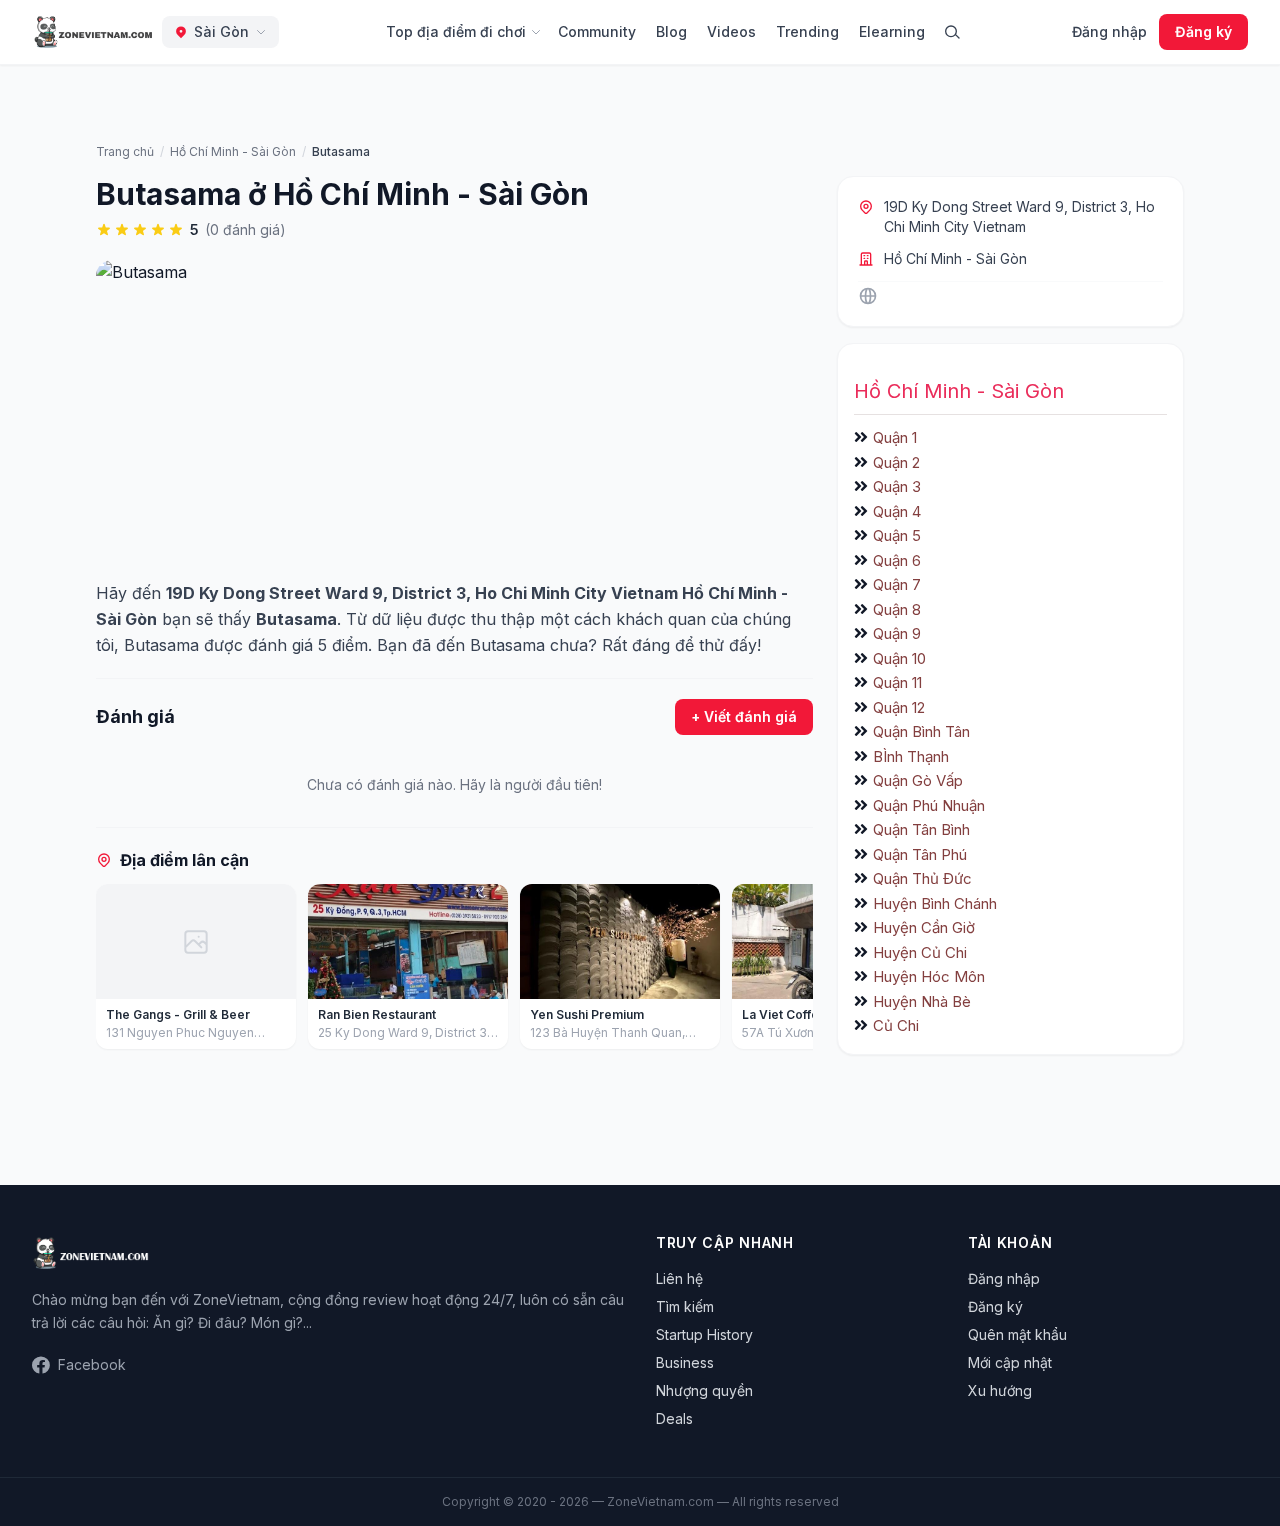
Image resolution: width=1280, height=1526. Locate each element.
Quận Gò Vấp (918, 780)
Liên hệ (679, 1278)
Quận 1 (895, 437)
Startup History (704, 1334)
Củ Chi (896, 1025)
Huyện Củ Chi (920, 952)
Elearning (892, 31)
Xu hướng (1000, 1390)
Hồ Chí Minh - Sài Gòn (955, 258)
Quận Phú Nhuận (929, 805)
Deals (674, 1418)
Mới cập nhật (1010, 1362)
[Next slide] (791, 971)
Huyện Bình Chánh (935, 903)
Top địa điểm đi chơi (456, 31)
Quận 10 (899, 658)
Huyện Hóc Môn (929, 976)
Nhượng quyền (704, 1390)
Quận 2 (896, 462)
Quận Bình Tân (921, 731)
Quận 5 (897, 535)
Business (685, 1362)
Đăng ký (1203, 31)
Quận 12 (899, 707)
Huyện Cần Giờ (924, 927)
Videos (731, 31)
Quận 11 (897, 682)
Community (597, 31)
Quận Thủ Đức (922, 878)
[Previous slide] (118, 971)
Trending (807, 31)
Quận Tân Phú (920, 854)
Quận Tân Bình (921, 829)
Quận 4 (897, 511)
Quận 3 (897, 486)
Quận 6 (897, 560)
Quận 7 (897, 584)
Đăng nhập (1109, 31)
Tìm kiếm (685, 1306)
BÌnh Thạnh (911, 756)
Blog (671, 31)
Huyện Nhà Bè (922, 1001)
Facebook (92, 1364)
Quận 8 (897, 609)
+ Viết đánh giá (744, 716)
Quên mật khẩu (1017, 1334)
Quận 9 (897, 633)
